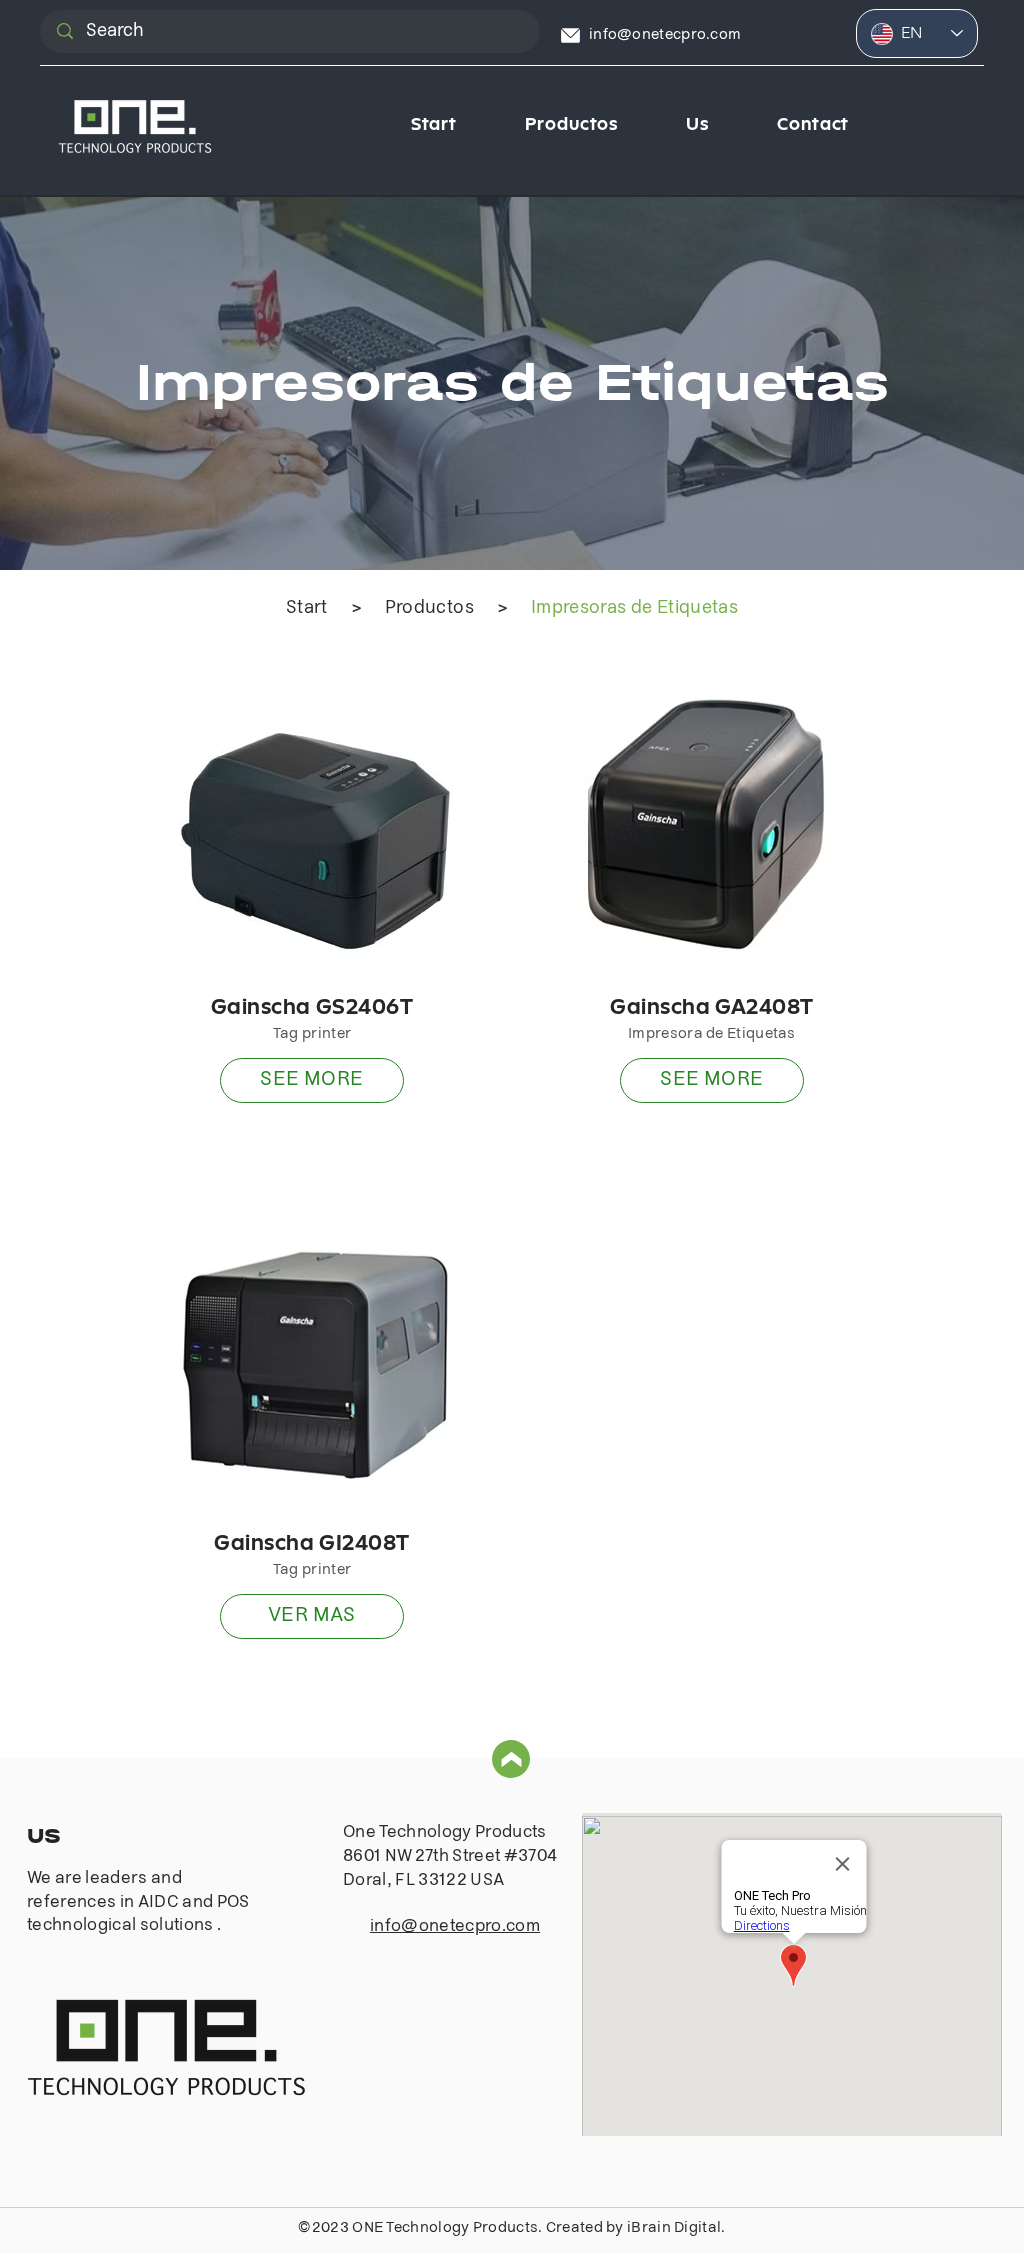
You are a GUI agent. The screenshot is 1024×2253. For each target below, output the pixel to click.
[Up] (511, 1759)
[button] (571, 127)
